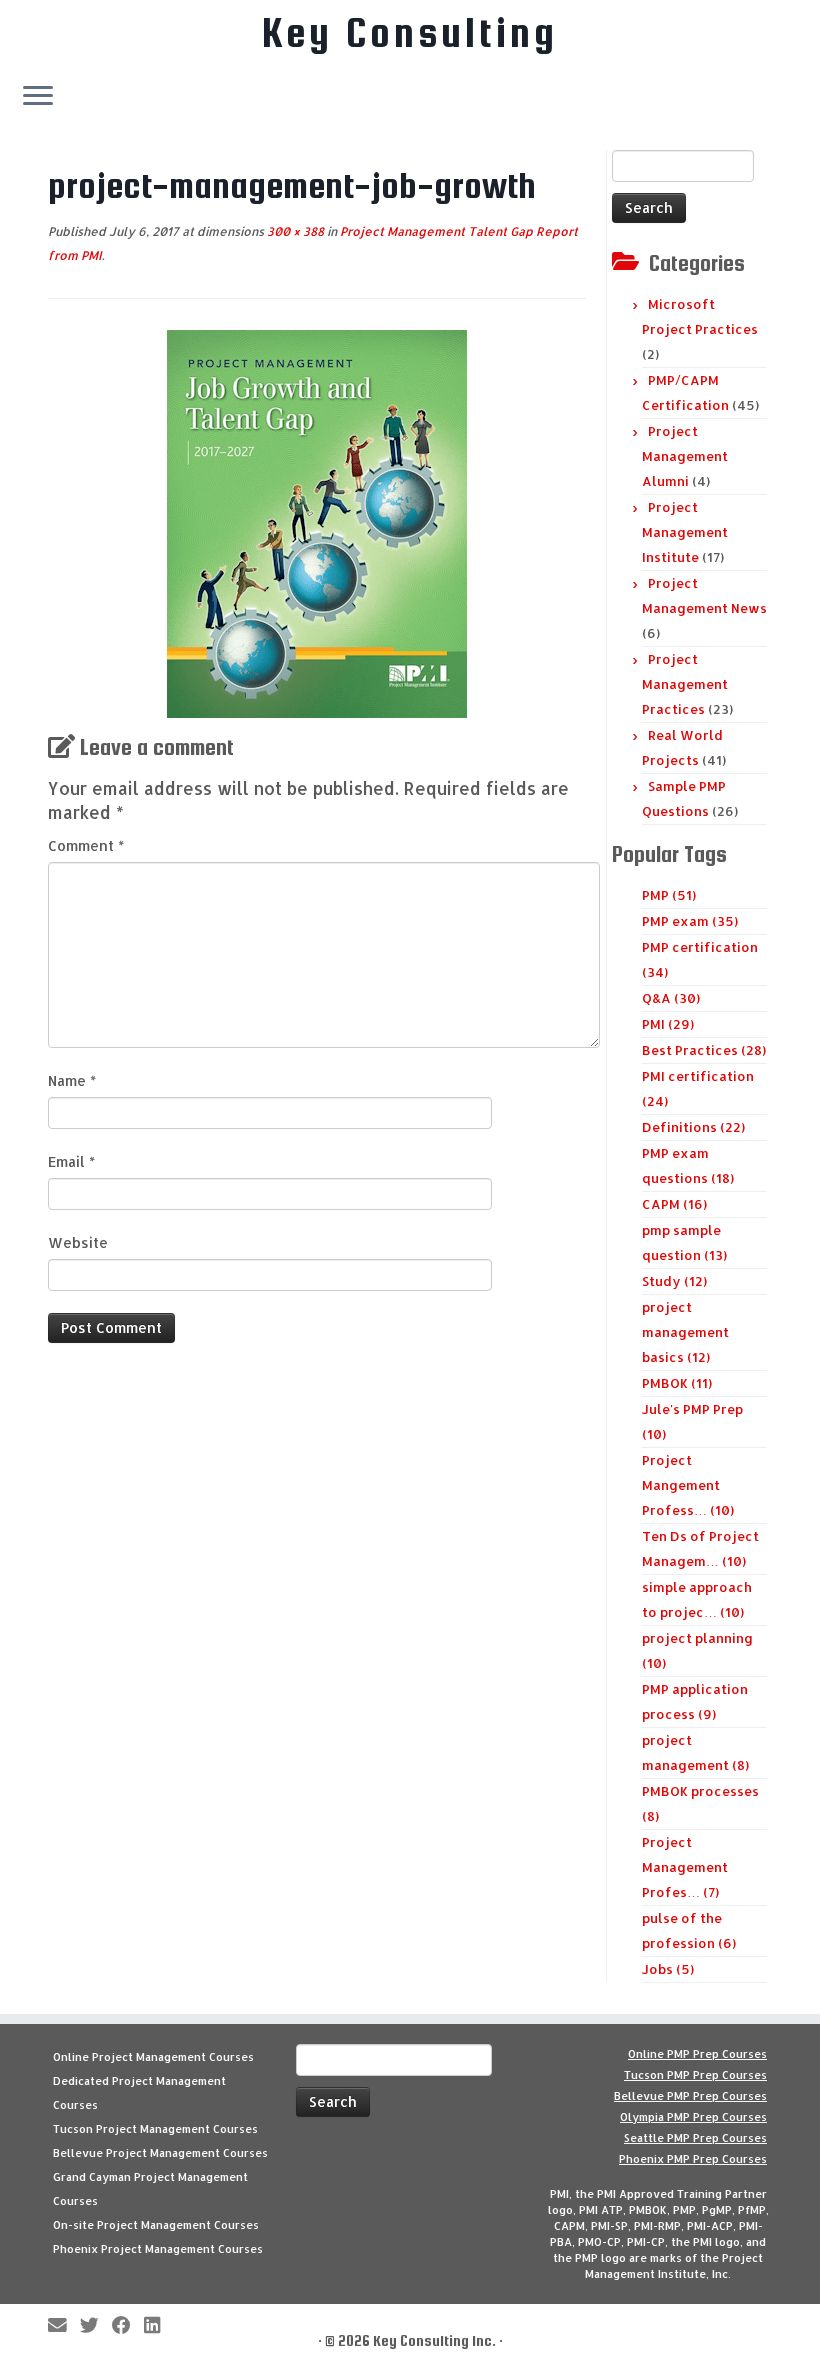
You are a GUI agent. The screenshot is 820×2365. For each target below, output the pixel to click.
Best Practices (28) (704, 1050)
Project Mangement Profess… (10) (688, 1485)
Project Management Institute (685, 532)
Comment (86, 845)
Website (78, 1242)
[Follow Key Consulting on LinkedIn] (158, 2326)
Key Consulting (410, 33)
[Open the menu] (38, 97)
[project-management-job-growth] (317, 522)
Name (72, 1080)
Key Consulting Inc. (434, 2340)
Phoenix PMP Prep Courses (693, 2159)
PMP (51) (669, 895)
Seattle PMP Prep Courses (695, 2138)
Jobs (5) (668, 1969)
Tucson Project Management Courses (155, 2129)
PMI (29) (668, 1024)
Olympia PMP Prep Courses (693, 2117)
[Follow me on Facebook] (128, 2326)
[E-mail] (64, 2326)
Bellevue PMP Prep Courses (690, 2096)
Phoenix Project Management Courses (158, 2249)
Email (71, 1161)
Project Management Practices (685, 684)
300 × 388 (294, 231)
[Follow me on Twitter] (96, 2326)
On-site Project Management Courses (156, 2225)
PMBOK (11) (677, 1383)
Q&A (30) (671, 998)
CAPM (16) (674, 1204)
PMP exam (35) (690, 921)
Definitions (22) (693, 1127)
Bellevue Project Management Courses (160, 2153)
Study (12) (674, 1281)
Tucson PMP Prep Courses (695, 2075)
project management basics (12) (685, 1332)
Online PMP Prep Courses (697, 2054)
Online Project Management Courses (153, 2057)
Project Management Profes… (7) (685, 1867)
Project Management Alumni (685, 456)
